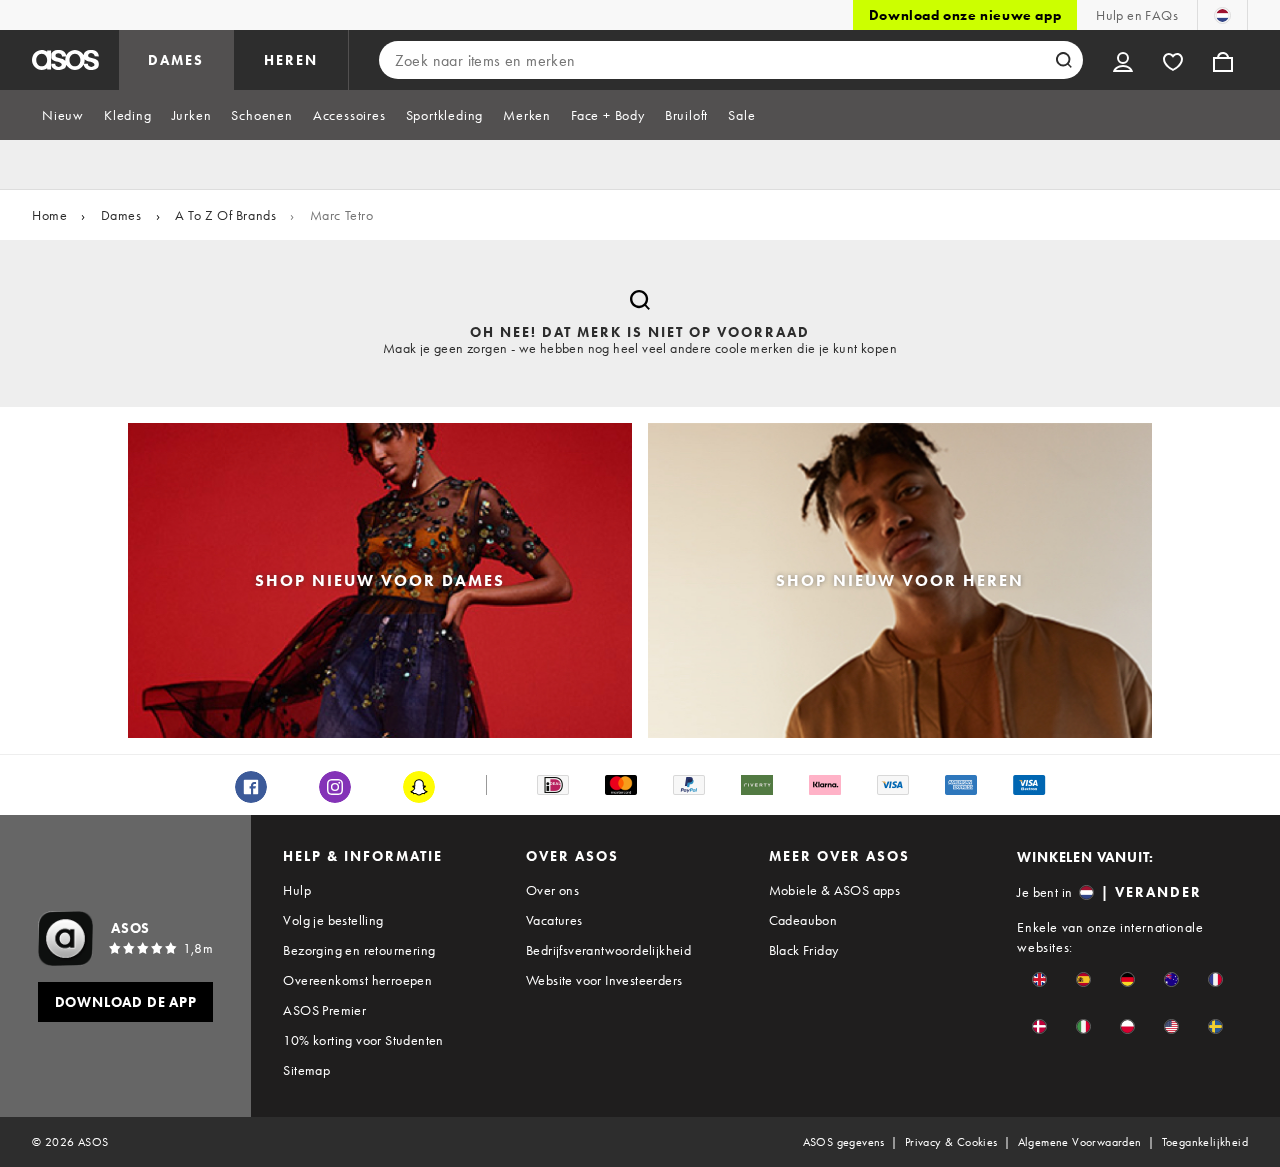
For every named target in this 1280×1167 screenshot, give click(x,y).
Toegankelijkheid (1205, 1142)
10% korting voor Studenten (363, 1040)
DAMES (176, 60)
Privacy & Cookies (951, 1142)
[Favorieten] (1173, 60)
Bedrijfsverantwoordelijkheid (608, 950)
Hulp (297, 890)
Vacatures (554, 920)
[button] (1039, 979)
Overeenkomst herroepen (357, 980)
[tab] (63, 115)
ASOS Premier (324, 1010)
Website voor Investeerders (604, 980)
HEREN (291, 60)
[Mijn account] (1123, 60)
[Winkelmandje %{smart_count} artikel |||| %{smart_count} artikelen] (1223, 60)
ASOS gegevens (844, 1142)
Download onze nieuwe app (965, 15)
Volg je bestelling (333, 920)
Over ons (552, 890)
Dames (121, 215)
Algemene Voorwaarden (1080, 1142)
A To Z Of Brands (226, 215)
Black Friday (804, 950)
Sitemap (306, 1070)
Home (49, 215)
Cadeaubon (803, 920)
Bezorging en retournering (359, 950)
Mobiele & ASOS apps (835, 890)
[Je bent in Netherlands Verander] (1222, 15)
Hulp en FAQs (1137, 15)
